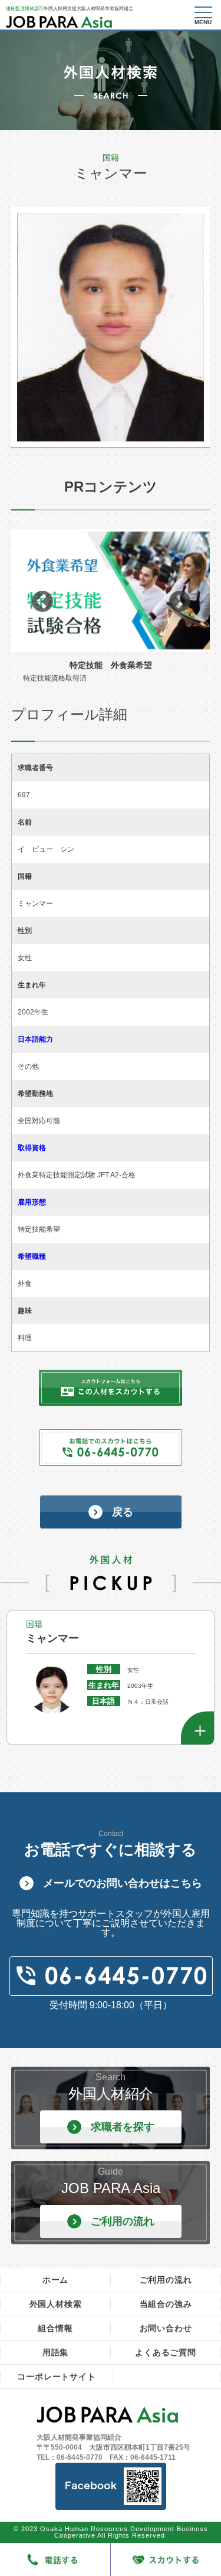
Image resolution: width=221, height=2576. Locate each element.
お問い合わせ (166, 2328)
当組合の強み (166, 2304)
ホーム (55, 2280)
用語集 (55, 2352)
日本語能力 (35, 1039)
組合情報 (55, 2328)
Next (179, 602)
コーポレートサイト (56, 2377)
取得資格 (32, 1148)
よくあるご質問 (166, 2352)
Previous (42, 602)
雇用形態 (32, 1202)
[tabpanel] (111, 602)
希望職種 (32, 1256)
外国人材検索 (56, 2304)
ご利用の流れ (166, 2280)
